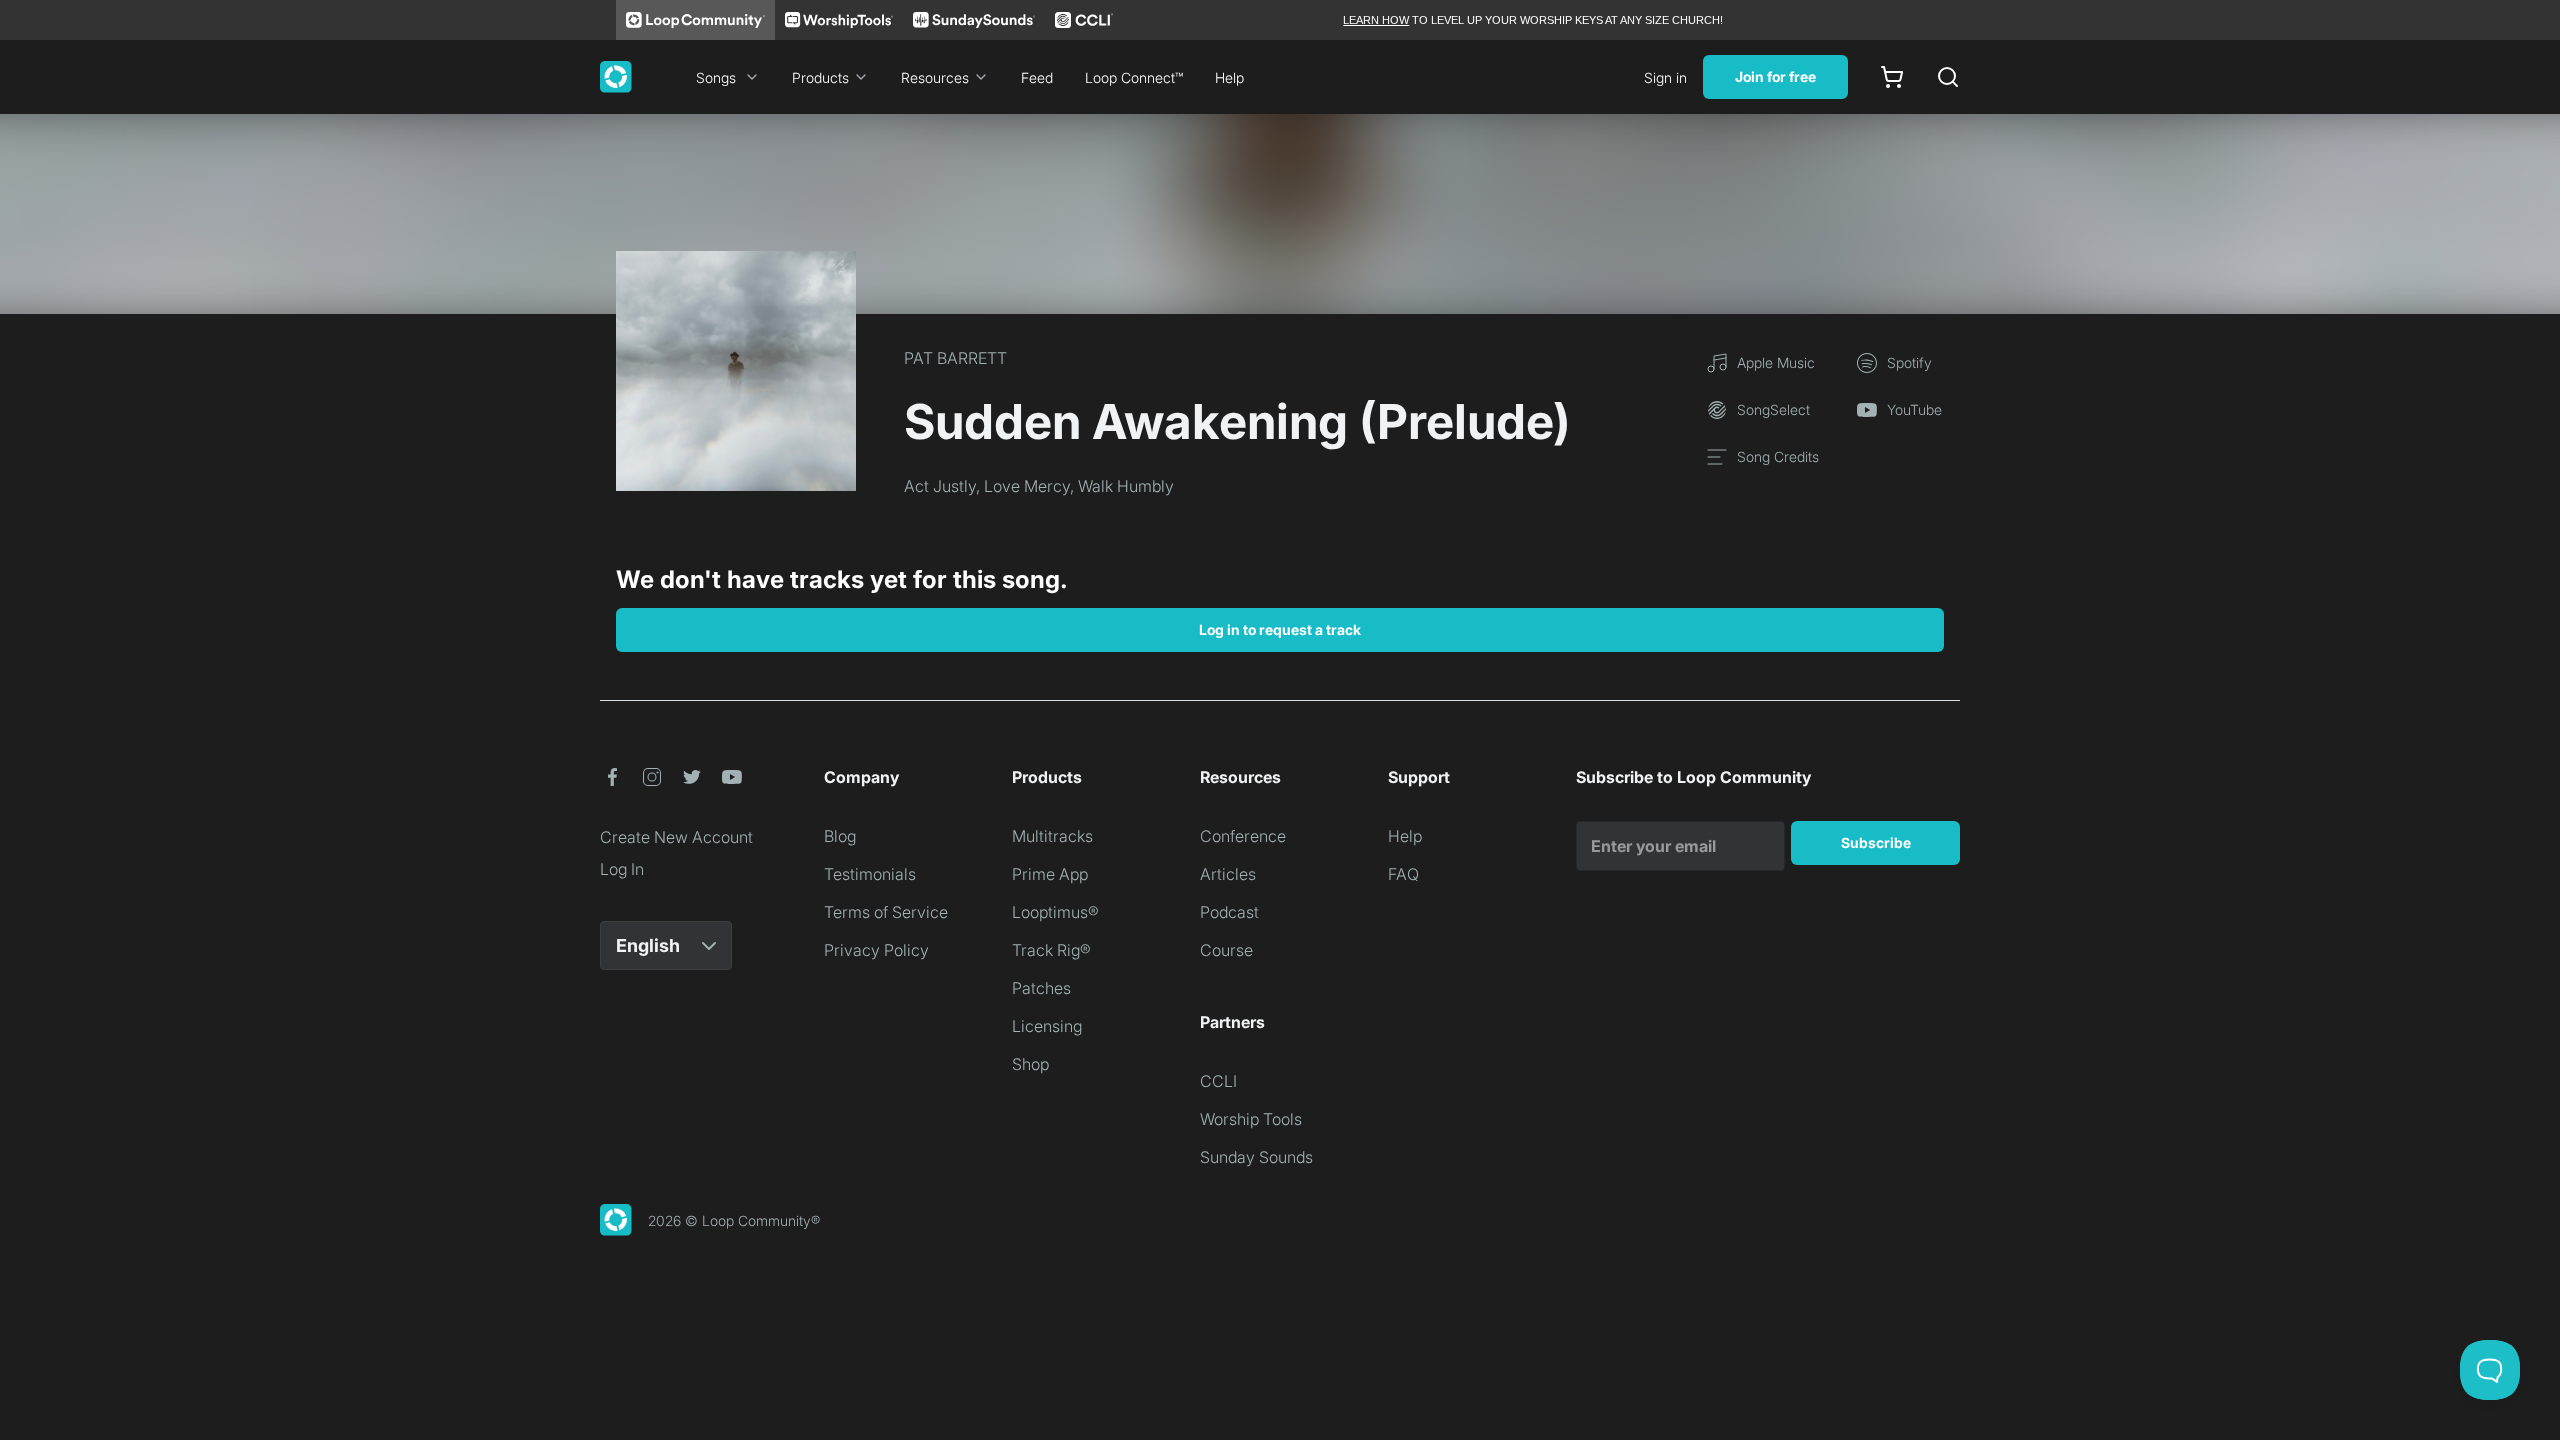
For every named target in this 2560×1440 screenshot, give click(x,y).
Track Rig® (1051, 950)
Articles (1228, 874)
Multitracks (1052, 836)
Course (1226, 950)
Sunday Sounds (1256, 1157)
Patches (1041, 988)
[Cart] (1892, 77)
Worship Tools (1251, 1119)
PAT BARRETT (955, 358)
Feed (1037, 77)
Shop (1030, 1064)
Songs (716, 77)
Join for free (1775, 76)
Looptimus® (1055, 912)
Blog (840, 836)
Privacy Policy (876, 950)
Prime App (1050, 874)
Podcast (1229, 912)
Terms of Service (886, 912)
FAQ (1403, 874)
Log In (622, 869)
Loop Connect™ (1134, 77)
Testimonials (870, 874)
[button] (612, 777)
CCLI (1218, 1081)
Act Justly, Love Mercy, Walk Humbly (1039, 486)
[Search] (1948, 77)
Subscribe (1876, 842)
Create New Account (676, 837)
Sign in (1665, 77)
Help (1229, 77)
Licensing (1047, 1026)
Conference (1243, 836)
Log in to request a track (1280, 629)
